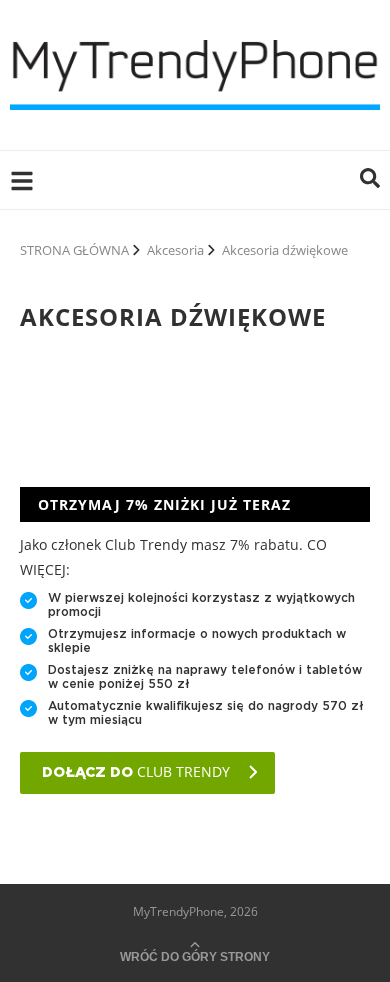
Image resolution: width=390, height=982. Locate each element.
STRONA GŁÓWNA (74, 250)
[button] (370, 180)
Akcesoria (175, 250)
